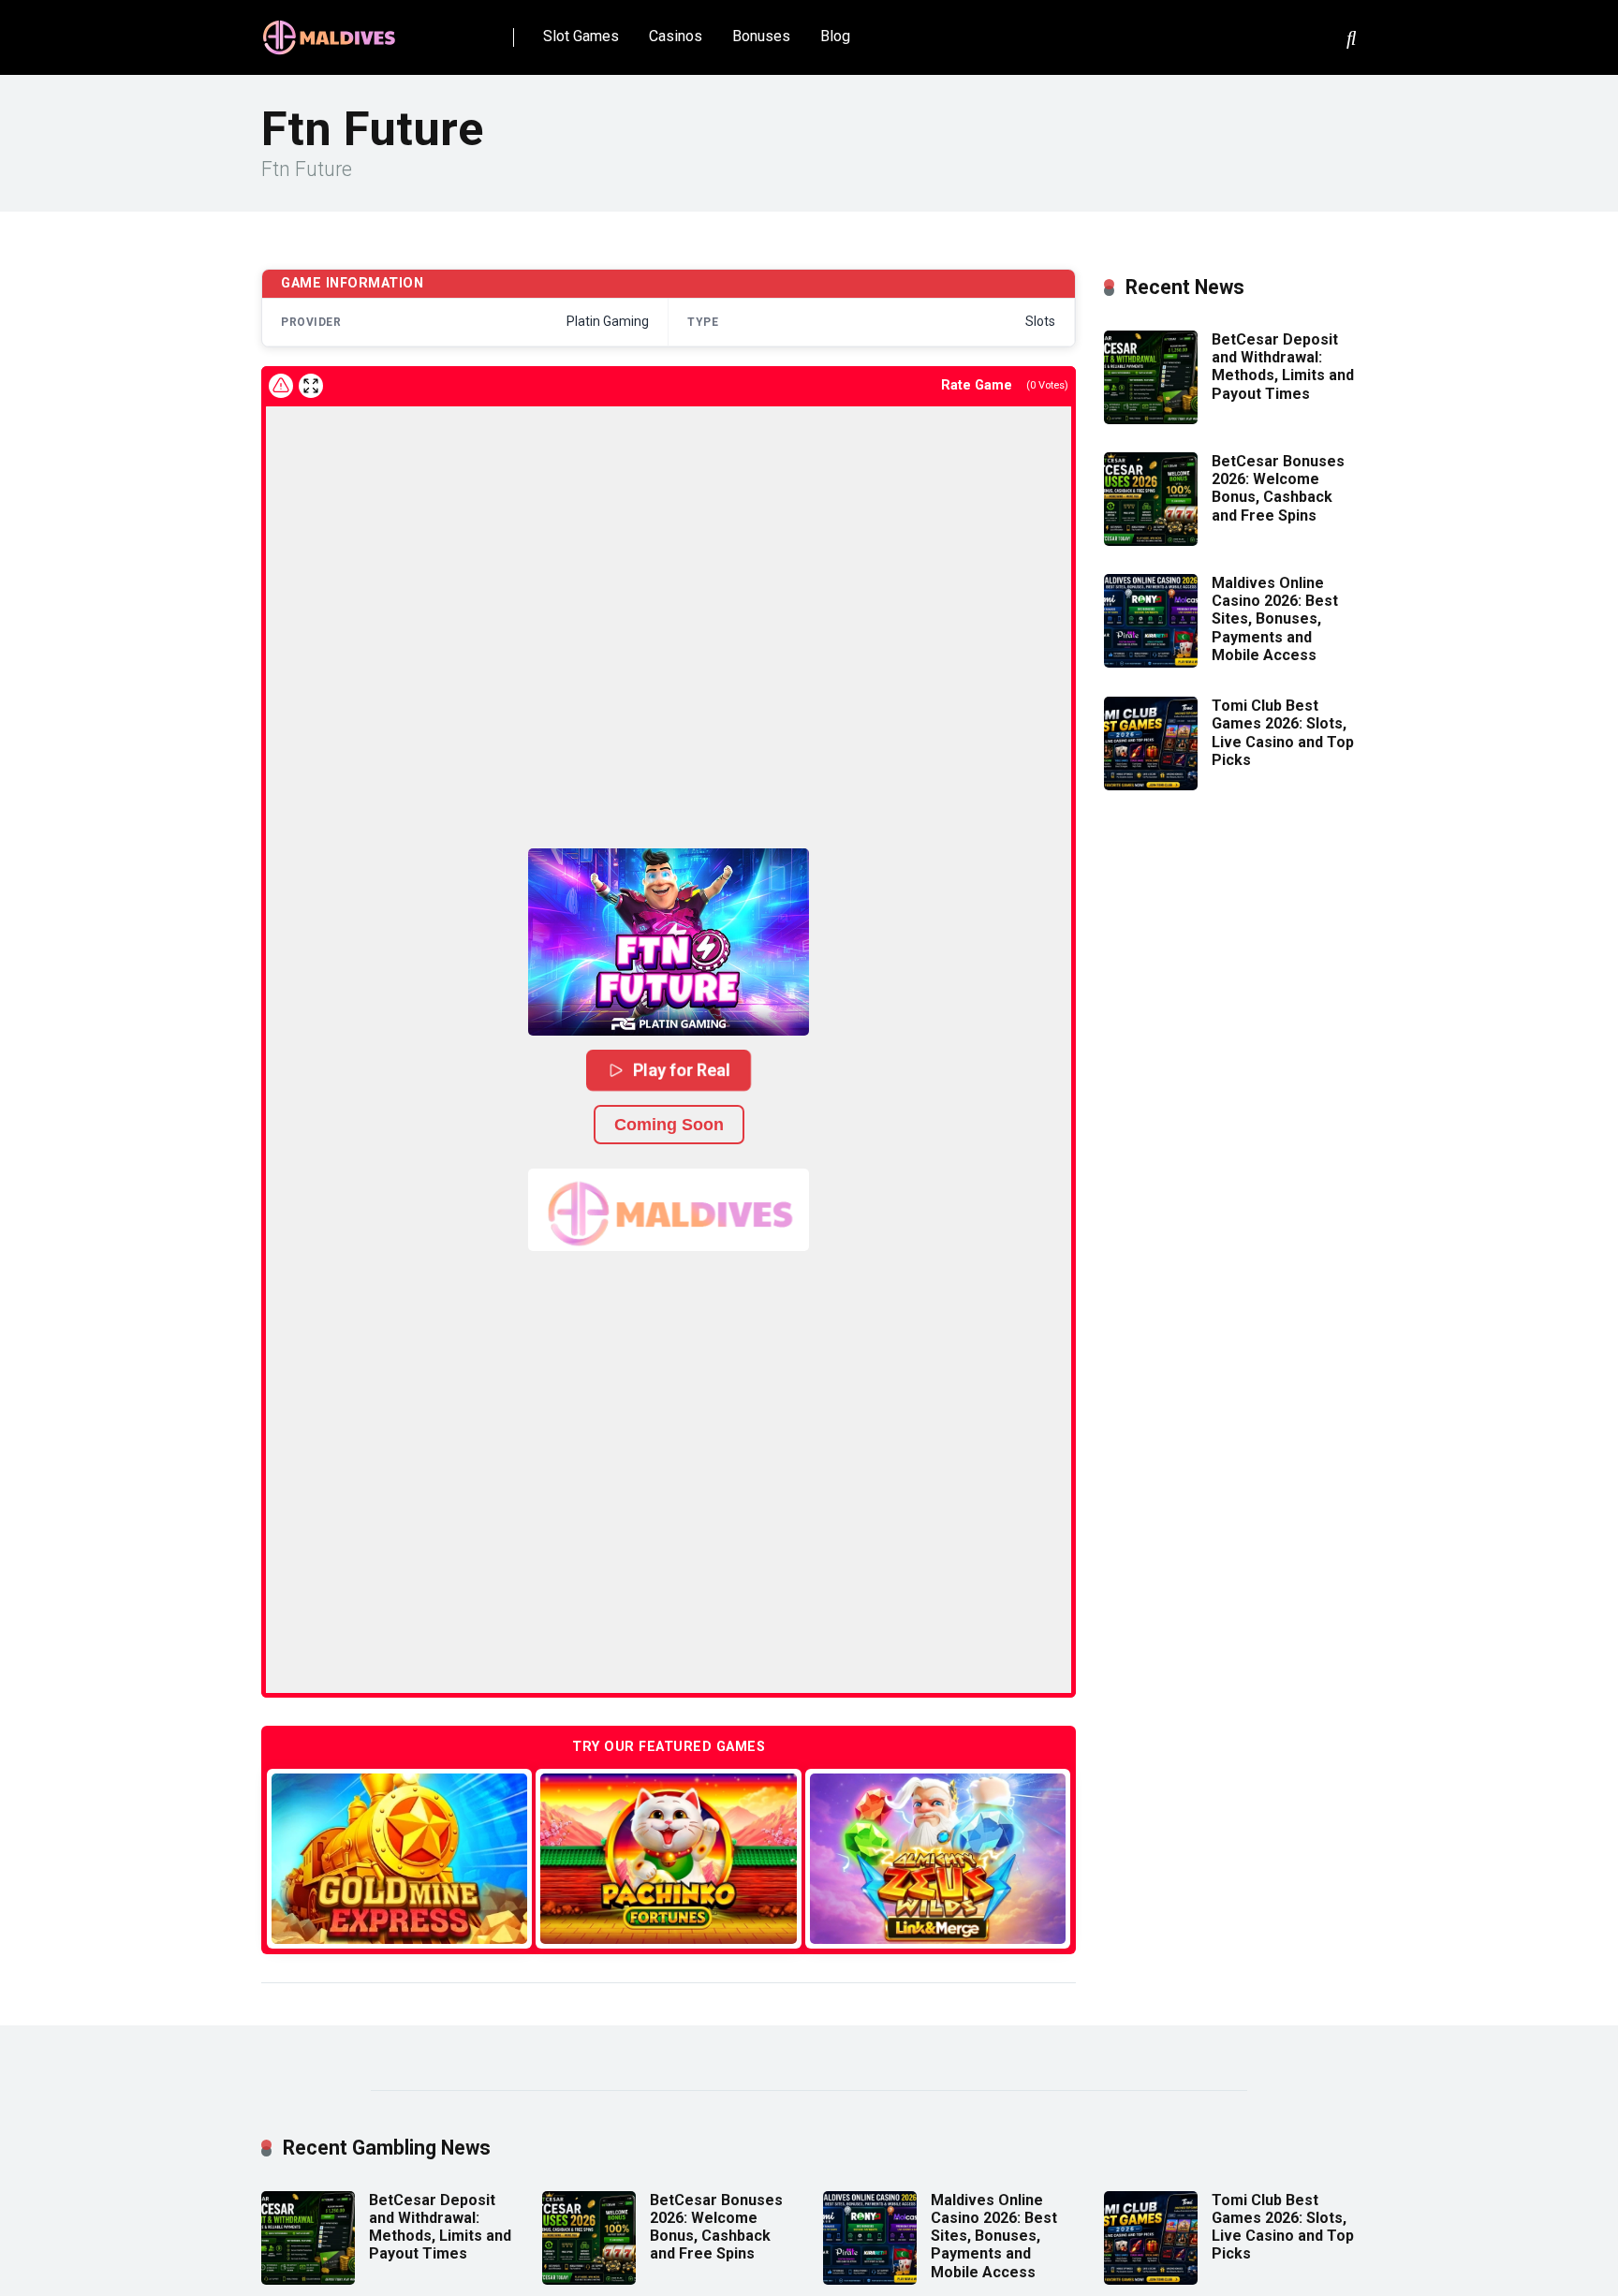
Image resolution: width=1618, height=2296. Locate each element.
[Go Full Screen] (311, 386)
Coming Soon (669, 1125)
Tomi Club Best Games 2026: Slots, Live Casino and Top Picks (1283, 733)
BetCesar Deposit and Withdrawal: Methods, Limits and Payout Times (1283, 367)
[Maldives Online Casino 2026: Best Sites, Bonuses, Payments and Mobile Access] (1151, 662)
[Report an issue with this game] (281, 386)
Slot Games (581, 36)
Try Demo (400, 1858)
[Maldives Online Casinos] (331, 30)
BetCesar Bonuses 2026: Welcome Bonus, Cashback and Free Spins (1278, 488)
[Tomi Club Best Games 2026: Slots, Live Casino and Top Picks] (1151, 785)
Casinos (676, 36)
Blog (835, 36)
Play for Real (682, 1069)
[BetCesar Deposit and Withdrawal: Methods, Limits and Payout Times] (1151, 419)
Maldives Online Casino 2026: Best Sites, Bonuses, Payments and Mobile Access (1275, 619)
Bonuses (761, 36)
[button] (669, 942)
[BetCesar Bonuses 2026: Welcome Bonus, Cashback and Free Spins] (1151, 541)
